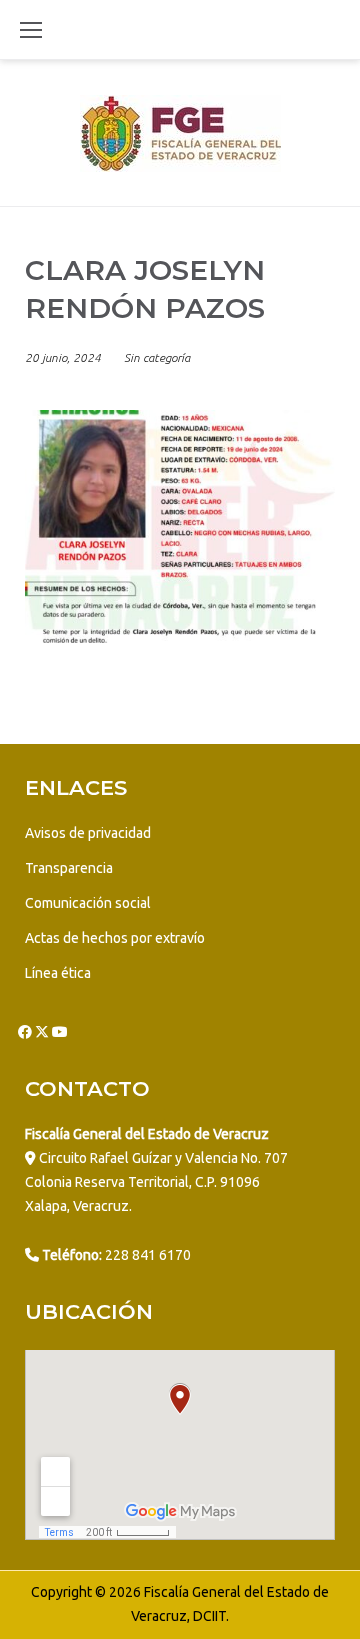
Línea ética (58, 973)
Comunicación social (88, 903)
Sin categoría (157, 357)
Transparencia (69, 868)
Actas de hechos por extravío (115, 938)
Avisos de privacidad (88, 833)
